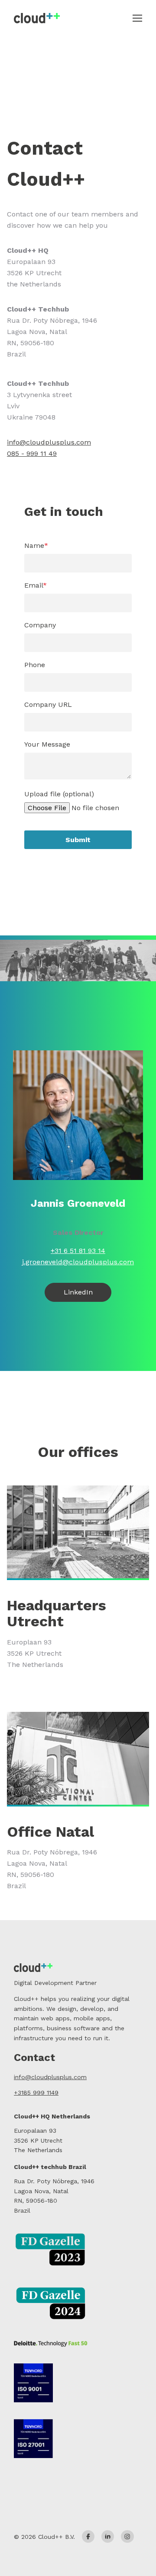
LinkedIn (78, 1292)
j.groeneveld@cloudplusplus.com (78, 1262)
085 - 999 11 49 (32, 453)
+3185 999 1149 (36, 2093)
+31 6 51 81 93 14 (78, 1251)
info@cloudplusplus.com (49, 442)
